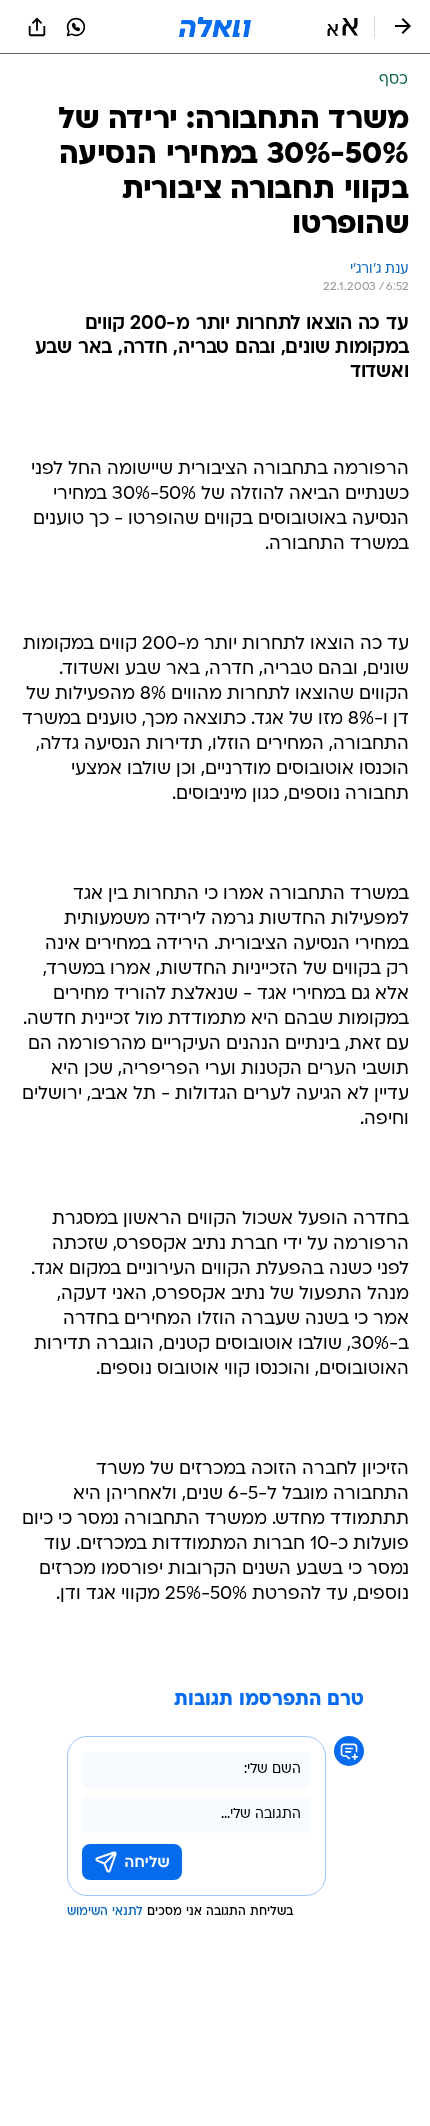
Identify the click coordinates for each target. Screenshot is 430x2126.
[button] (342, 27)
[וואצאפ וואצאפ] (76, 27)
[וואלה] (215, 27)
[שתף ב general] (37, 27)
